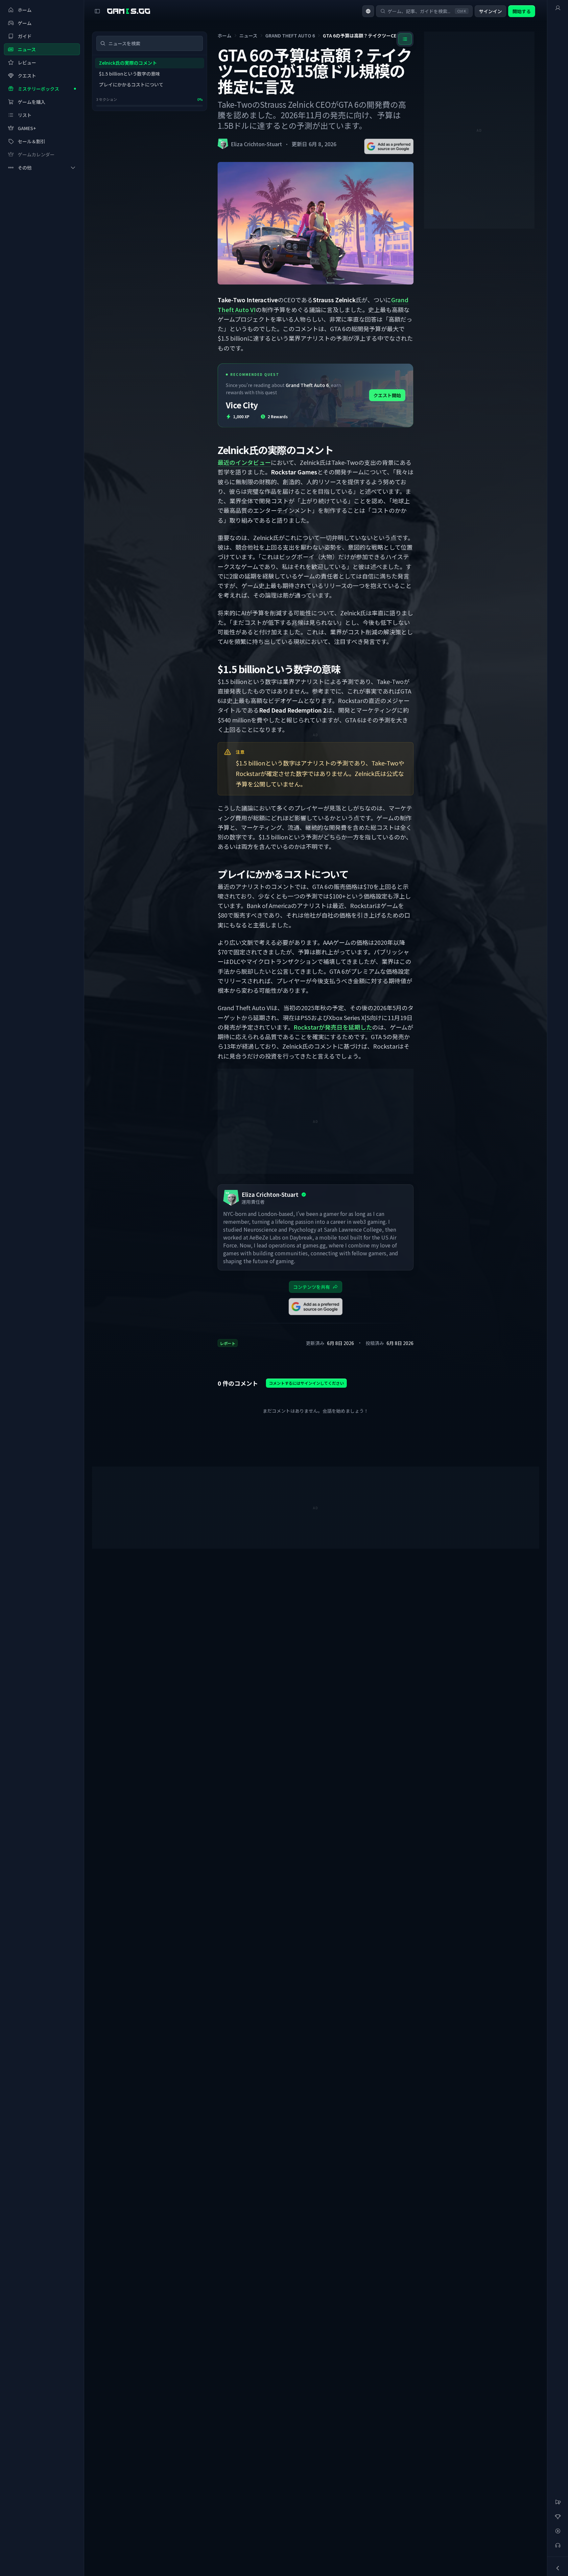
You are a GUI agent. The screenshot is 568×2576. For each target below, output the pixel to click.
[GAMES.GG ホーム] (129, 11)
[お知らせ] (558, 2502)
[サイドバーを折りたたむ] (97, 11)
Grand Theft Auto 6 (290, 35)
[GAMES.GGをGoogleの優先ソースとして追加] (389, 146)
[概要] (558, 8)
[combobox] (368, 11)
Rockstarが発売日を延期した (333, 1027)
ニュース (248, 35)
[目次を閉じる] (405, 39)
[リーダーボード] (558, 2517)
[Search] (103, 43)
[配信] (558, 2531)
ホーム (225, 35)
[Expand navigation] (558, 2568)
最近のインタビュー (244, 462)
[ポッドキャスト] (558, 2545)
